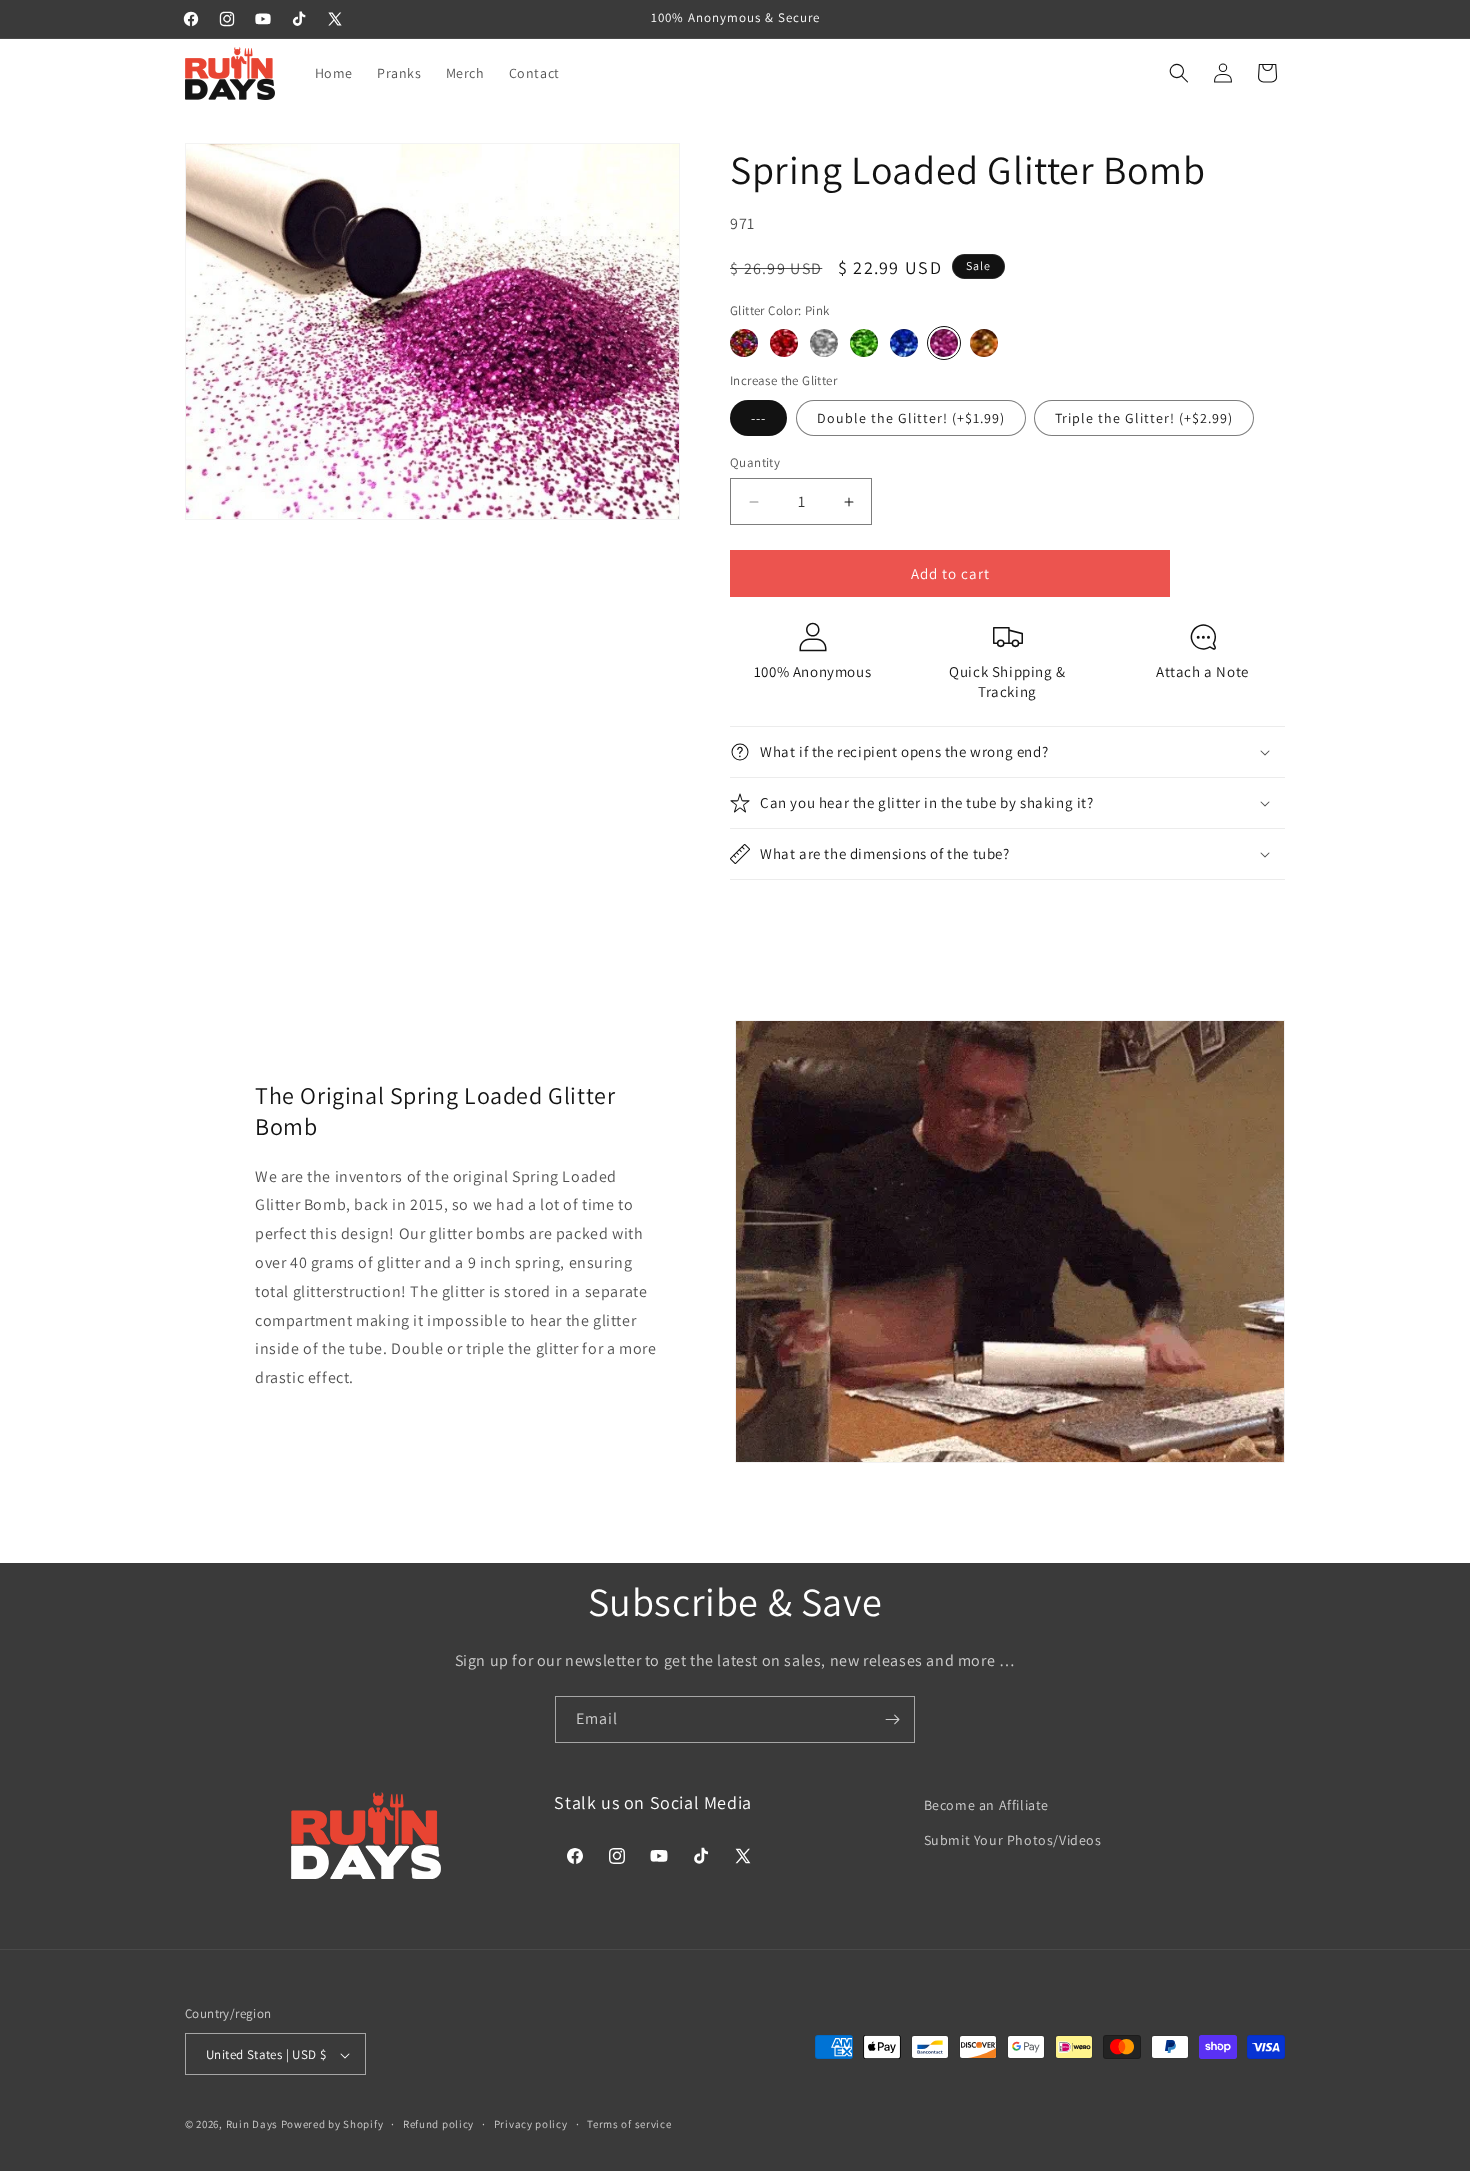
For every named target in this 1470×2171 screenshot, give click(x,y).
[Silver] (824, 343)
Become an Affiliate (986, 1805)
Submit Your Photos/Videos (1013, 1840)
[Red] (784, 343)
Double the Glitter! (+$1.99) (911, 418)
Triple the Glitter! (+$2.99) (1144, 418)
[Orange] (984, 343)
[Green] (864, 343)
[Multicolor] (744, 343)
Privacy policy (531, 2124)
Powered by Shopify (332, 2125)
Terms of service (629, 2124)
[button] (1179, 73)
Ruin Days (252, 2125)
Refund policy (438, 2124)
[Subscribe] (892, 1719)
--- (758, 418)
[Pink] (944, 343)
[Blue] (904, 343)
